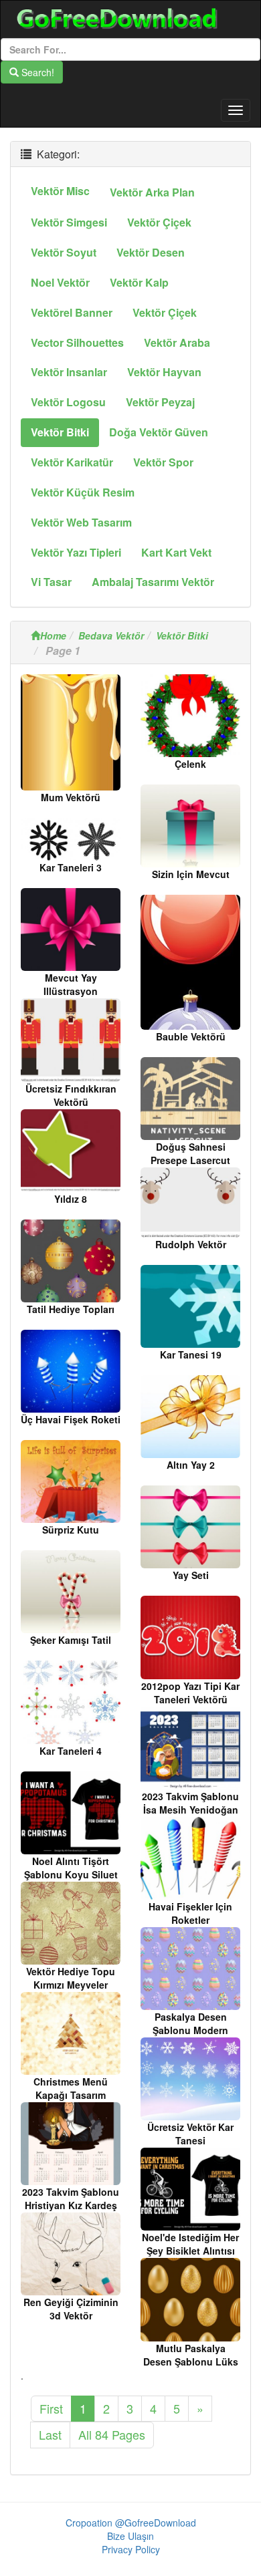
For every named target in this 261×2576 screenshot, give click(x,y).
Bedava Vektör (111, 635)
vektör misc (60, 191)
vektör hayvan (164, 372)
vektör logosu (68, 402)
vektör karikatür (72, 462)
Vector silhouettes (77, 342)
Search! (36, 72)
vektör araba (177, 342)
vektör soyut (64, 252)
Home (53, 635)
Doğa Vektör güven (159, 432)
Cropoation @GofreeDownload (131, 2523)
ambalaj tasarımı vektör (153, 582)
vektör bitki (60, 432)
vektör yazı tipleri (76, 552)
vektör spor (163, 462)
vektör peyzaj (160, 402)
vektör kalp (139, 282)
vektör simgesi (69, 222)
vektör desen (151, 252)
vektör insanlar (69, 372)
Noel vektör (60, 282)
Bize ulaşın (130, 2536)
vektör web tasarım (81, 522)
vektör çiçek (159, 222)
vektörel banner (72, 312)
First (51, 2408)
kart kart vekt (176, 552)
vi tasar (51, 582)
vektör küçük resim (83, 492)
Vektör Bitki (182, 635)
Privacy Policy (131, 2549)
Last (50, 2434)
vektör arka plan (152, 192)
